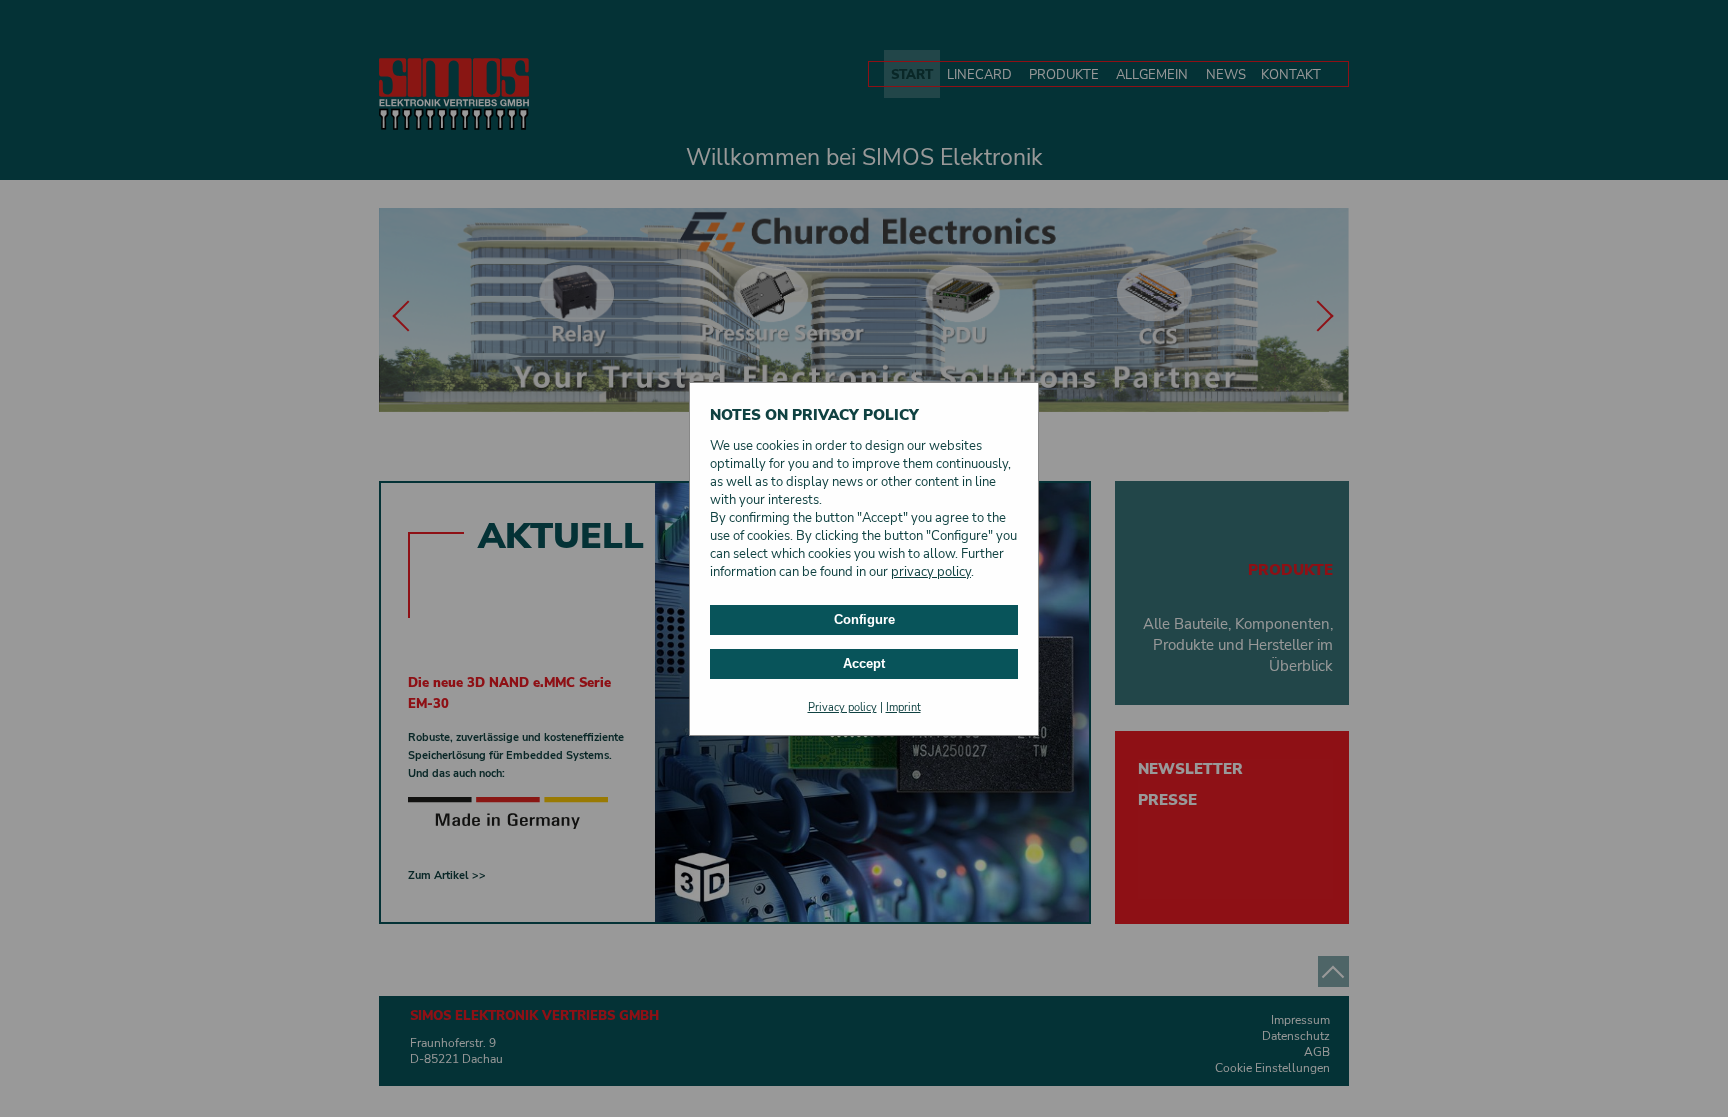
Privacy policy (842, 707)
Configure (864, 619)
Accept (864, 663)
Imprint (903, 707)
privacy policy (931, 572)
